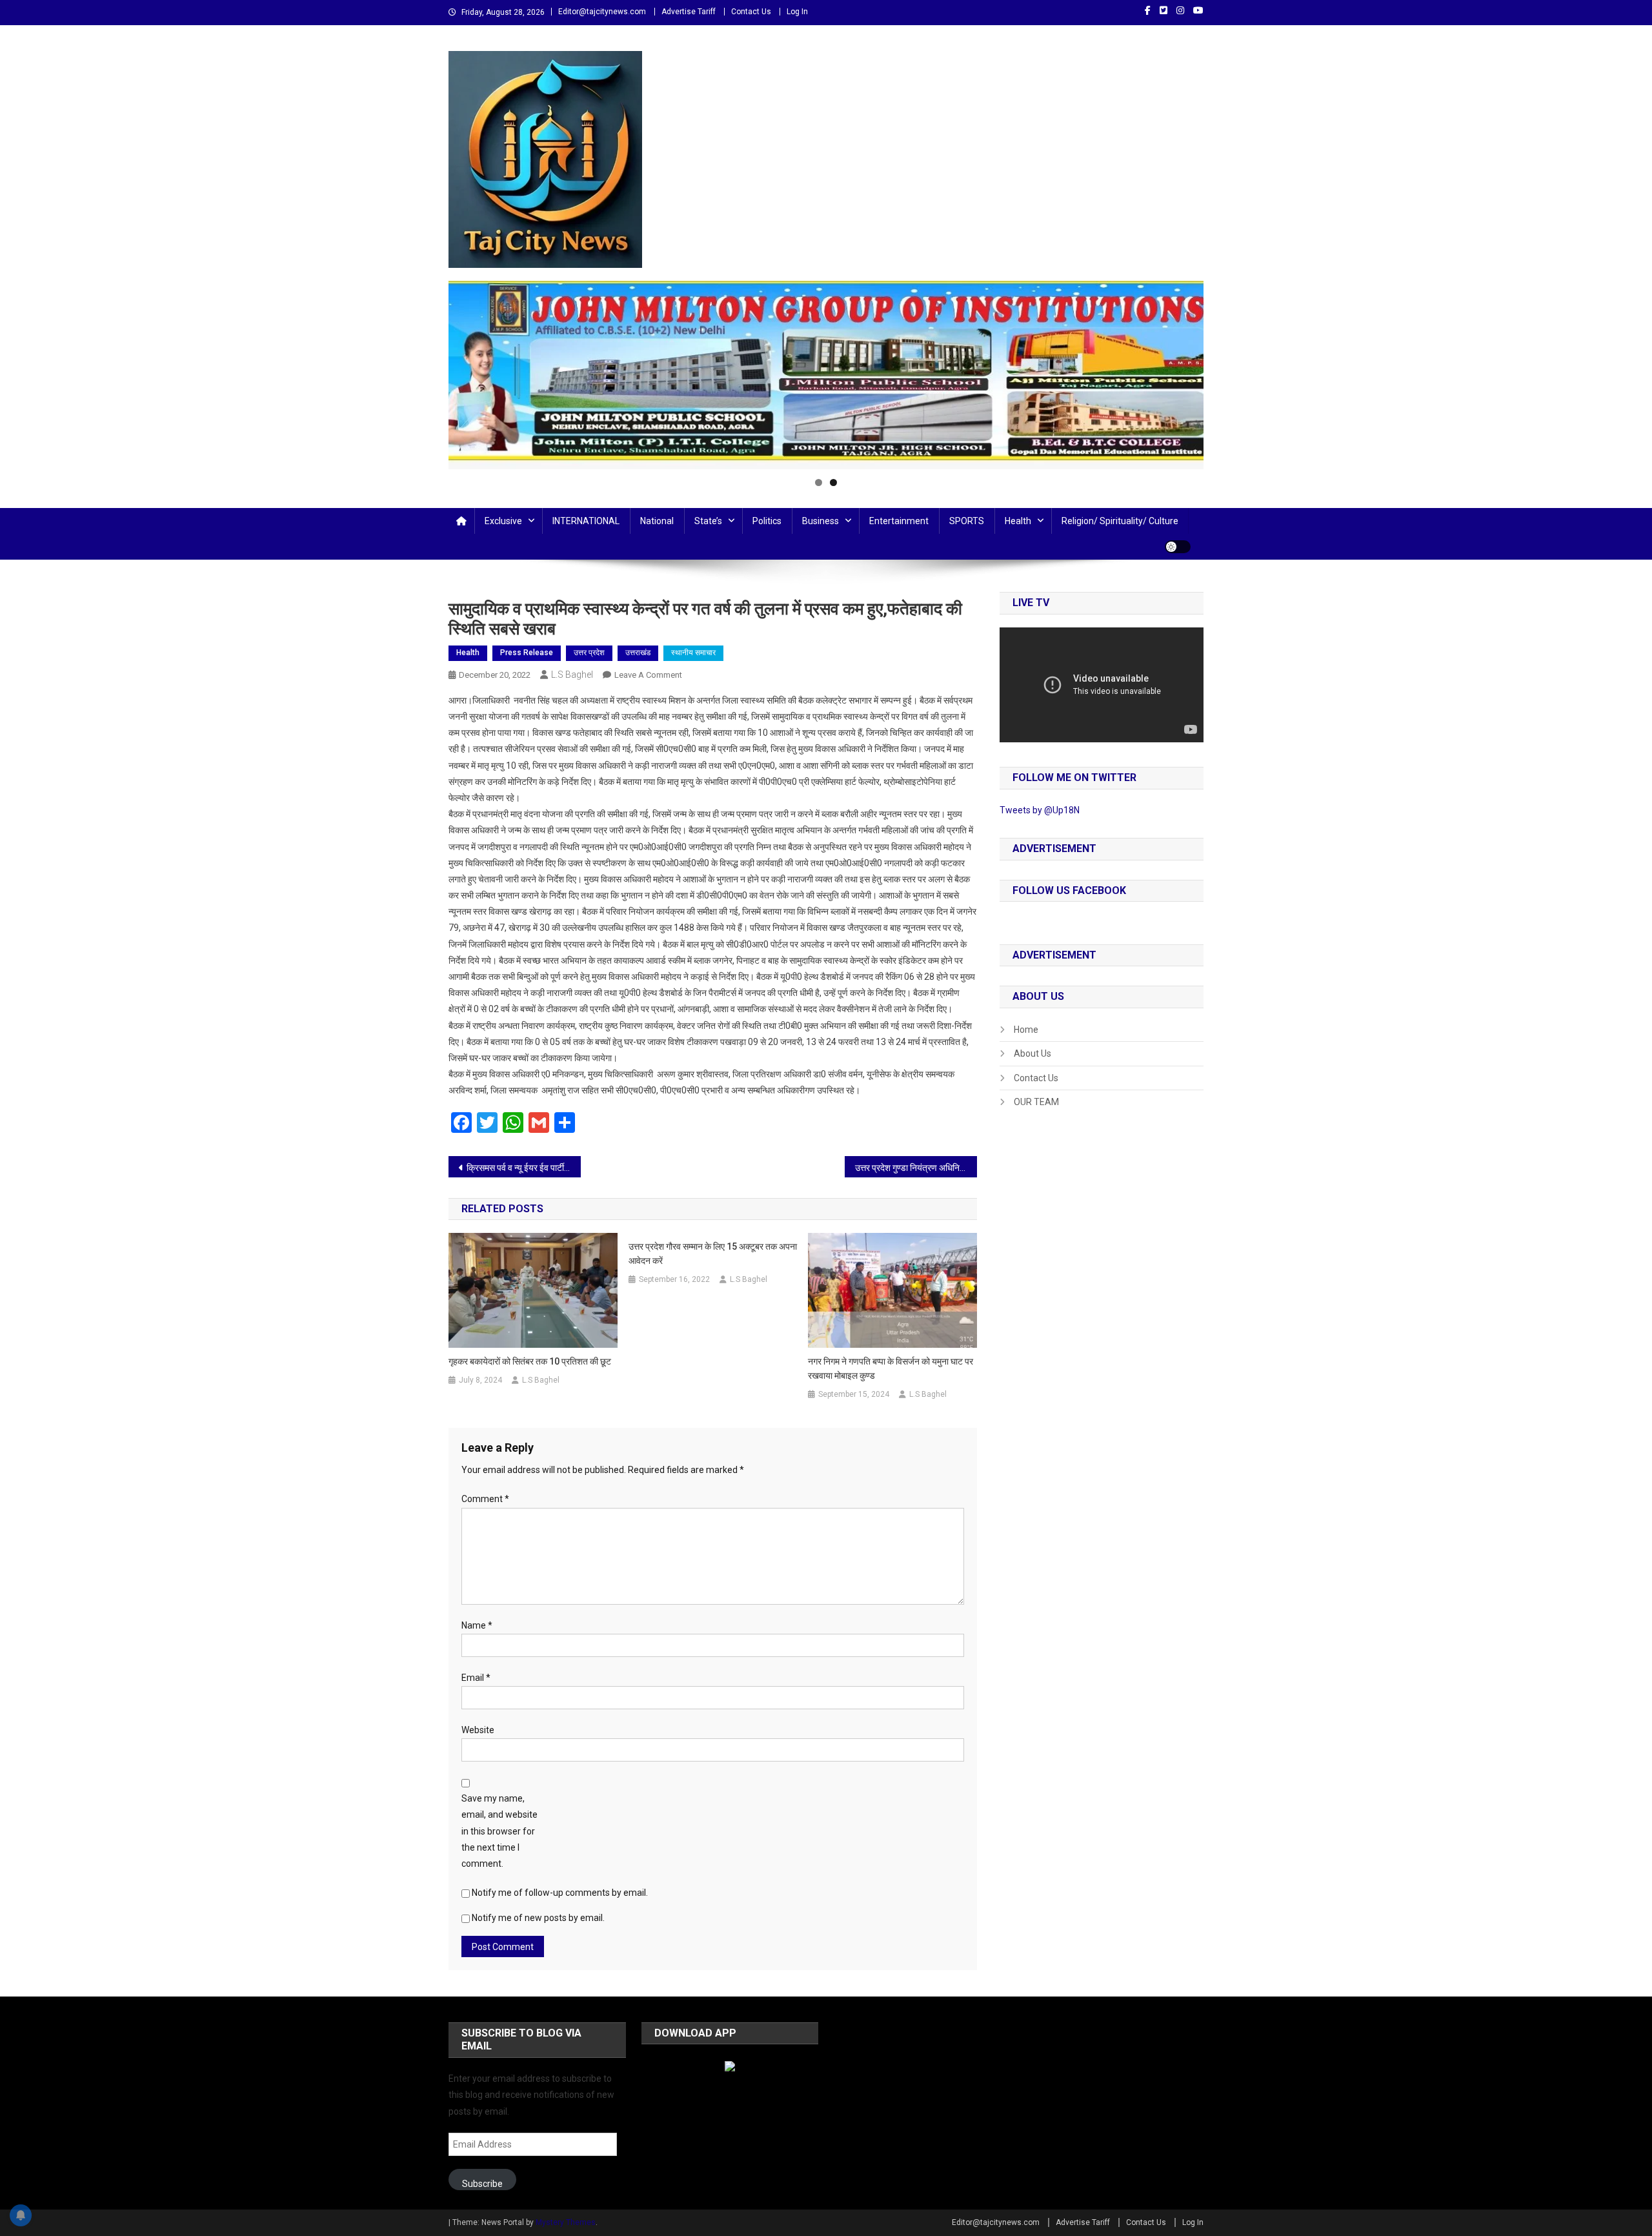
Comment (485, 1499)
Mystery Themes (566, 2222)
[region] (826, 375)
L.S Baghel (572, 675)
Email (476, 1678)
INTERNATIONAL (586, 521)
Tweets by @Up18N (1040, 810)
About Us (1032, 1053)
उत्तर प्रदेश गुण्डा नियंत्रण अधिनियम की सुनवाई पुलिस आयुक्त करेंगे (916, 1168)
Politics (767, 521)
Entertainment (899, 521)
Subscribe (482, 2184)
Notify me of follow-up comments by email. (560, 1893)
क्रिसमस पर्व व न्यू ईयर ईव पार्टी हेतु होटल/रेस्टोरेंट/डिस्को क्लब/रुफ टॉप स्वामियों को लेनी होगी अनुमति (524, 1168)
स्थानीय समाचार (693, 653)
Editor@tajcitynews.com (602, 12)
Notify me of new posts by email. (538, 1918)
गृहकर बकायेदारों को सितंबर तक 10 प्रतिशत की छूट (530, 1361)
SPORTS (967, 521)
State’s (708, 521)
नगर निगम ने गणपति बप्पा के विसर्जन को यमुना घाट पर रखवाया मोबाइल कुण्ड (891, 1368)
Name (477, 1625)
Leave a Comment (648, 675)
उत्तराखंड (638, 653)
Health (1018, 521)
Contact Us (751, 12)
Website (478, 1730)
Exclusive (503, 521)
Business (821, 521)
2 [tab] (833, 483)
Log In (797, 12)
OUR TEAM (1036, 1102)
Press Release (527, 653)
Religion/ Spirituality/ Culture (1120, 521)
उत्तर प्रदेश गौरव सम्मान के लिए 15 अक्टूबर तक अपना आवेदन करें (713, 1254)
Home (1026, 1030)
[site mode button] (1178, 547)
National (657, 521)
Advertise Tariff (689, 12)
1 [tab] (819, 483)
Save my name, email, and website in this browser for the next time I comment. (499, 1831)
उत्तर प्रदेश (589, 653)
